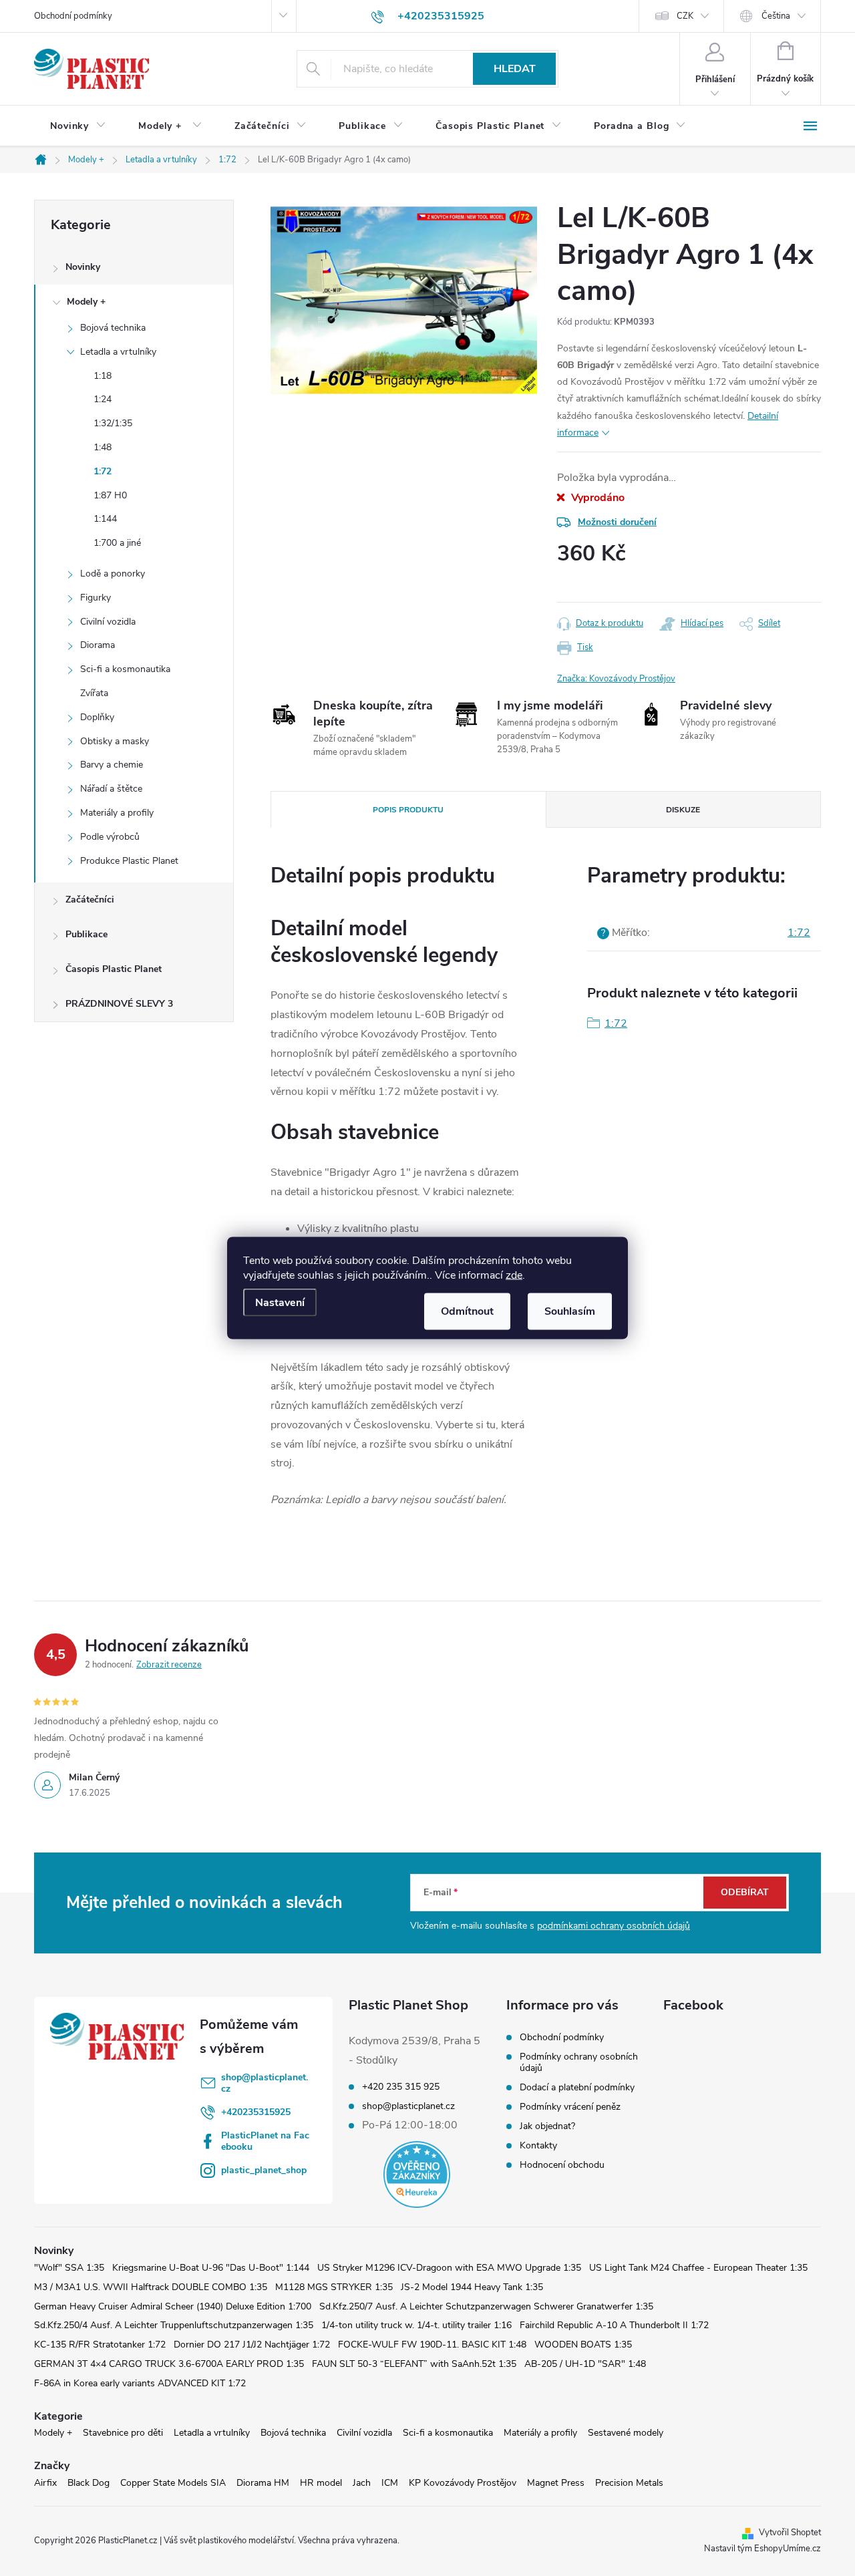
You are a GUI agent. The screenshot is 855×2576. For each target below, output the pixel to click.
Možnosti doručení (617, 522)
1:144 (105, 519)
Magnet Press (556, 2483)
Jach (362, 2483)
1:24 (103, 399)
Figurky (96, 598)
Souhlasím (570, 1311)
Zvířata (94, 693)
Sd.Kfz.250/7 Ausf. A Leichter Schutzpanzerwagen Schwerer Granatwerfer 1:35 (486, 2306)
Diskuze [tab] (683, 810)
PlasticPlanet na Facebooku (265, 2141)
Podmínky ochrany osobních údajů (579, 2062)
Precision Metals (629, 2483)
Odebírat (745, 1892)
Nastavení (280, 1303)
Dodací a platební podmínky (577, 2087)
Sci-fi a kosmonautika (125, 669)
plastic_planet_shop (264, 2170)
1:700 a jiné (117, 543)
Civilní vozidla (108, 622)
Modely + (86, 302)
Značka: (616, 679)
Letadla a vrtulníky (118, 352)
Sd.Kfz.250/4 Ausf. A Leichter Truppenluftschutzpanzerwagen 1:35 (174, 2325)
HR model (321, 2483)
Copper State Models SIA (173, 2483)
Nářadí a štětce (111, 789)
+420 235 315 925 (401, 2087)
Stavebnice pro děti (123, 2433)
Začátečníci (90, 900)
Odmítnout (467, 1311)
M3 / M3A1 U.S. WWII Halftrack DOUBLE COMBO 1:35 (151, 2287)
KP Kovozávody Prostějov (463, 2483)
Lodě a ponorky (113, 574)
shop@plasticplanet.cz (265, 2083)
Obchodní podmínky (73, 16)
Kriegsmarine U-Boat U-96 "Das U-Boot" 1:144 (211, 2268)
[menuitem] (78, 126)
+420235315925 (256, 2112)
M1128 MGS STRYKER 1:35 (334, 2287)
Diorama (98, 645)
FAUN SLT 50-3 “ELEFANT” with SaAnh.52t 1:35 (414, 2364)
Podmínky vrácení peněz (570, 2107)
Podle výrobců (110, 837)
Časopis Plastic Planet (114, 969)
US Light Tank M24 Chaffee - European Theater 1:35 (698, 2268)
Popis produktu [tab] (408, 810)
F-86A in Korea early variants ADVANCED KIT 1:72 (140, 2383)
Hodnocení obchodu (562, 2165)
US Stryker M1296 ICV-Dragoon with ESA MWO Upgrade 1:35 (449, 2268)
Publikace (87, 934)
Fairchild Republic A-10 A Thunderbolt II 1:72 (614, 2325)
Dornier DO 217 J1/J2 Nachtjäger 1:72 (252, 2345)
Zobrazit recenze (169, 1665)
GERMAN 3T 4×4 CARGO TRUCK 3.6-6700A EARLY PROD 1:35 (169, 2364)
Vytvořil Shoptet (790, 2533)
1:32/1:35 (113, 423)
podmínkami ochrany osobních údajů (614, 1926)
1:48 (103, 447)
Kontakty (538, 2145)
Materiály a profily (117, 813)
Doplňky (97, 717)
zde (514, 1275)
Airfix (45, 2483)
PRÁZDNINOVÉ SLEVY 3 (119, 1004)
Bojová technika (113, 328)
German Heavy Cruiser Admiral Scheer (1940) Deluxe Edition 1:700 (173, 2306)
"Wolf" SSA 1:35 (69, 2268)
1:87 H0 (110, 495)
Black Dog (89, 2483)
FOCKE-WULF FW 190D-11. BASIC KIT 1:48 (432, 2345)
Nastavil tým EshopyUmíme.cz (762, 2549)
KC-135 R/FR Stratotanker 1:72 (100, 2345)
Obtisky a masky (115, 741)
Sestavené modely (626, 2433)
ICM (390, 2483)
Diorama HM (263, 2483)
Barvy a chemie (112, 765)
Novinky (83, 267)
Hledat (515, 69)
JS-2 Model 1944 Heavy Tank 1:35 (472, 2287)
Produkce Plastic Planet (129, 861)
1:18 (103, 376)
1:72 (103, 471)
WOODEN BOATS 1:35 (583, 2345)
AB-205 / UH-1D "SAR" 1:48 (585, 2364)
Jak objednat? (547, 2126)
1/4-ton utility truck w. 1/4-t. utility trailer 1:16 (416, 2325)
